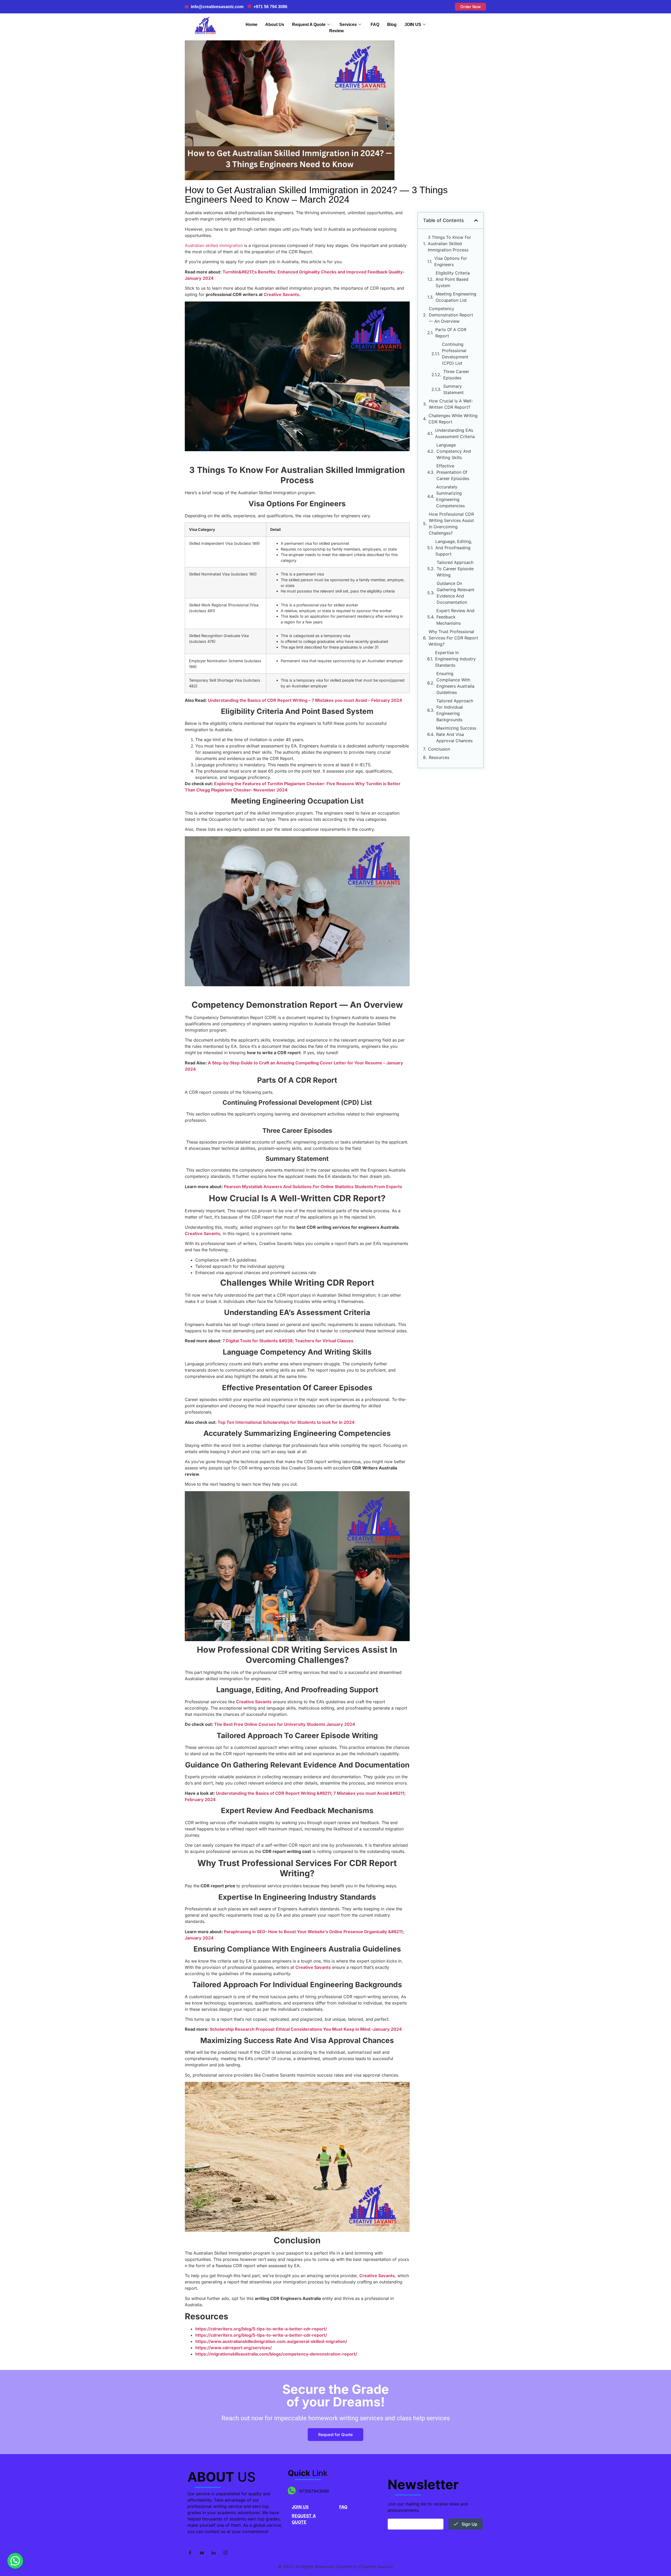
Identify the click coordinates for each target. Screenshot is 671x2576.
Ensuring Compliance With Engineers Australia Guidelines (455, 683)
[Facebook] (190, 2553)
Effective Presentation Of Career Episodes (453, 472)
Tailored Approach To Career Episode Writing (455, 569)
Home (251, 25)
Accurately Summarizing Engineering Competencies (450, 496)
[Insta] (225, 2553)
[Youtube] (202, 2553)
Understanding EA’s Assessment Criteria (455, 433)
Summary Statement (453, 389)
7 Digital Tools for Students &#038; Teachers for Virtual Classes (288, 1341)
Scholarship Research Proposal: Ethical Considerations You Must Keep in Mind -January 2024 (306, 2029)
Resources (439, 757)
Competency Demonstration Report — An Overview (451, 315)
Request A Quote (309, 25)
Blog (392, 25)
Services (348, 25)
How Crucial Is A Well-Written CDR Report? (451, 404)
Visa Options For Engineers (451, 261)
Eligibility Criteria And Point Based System (453, 279)
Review (336, 31)
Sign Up (469, 2524)
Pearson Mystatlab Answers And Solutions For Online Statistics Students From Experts (313, 1187)
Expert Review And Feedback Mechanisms (455, 617)
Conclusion (439, 749)
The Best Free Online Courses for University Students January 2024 (285, 1724)
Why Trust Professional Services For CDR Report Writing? (453, 638)
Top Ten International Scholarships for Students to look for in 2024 (286, 1422)
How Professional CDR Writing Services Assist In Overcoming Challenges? (451, 524)
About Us (275, 25)
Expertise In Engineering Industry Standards (455, 659)
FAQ (375, 25)
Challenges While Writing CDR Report (453, 419)
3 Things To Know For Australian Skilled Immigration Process (449, 244)
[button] (476, 220)
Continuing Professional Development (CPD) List (455, 354)
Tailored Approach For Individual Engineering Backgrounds (455, 710)
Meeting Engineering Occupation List (456, 297)
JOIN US (413, 25)
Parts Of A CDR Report (451, 333)
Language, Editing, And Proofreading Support (454, 548)
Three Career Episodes (456, 375)
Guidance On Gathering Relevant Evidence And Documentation (456, 593)
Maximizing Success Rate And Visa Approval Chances (456, 734)
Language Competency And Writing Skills (454, 451)
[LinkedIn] (214, 2553)
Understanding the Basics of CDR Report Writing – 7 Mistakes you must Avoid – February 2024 (305, 700)
